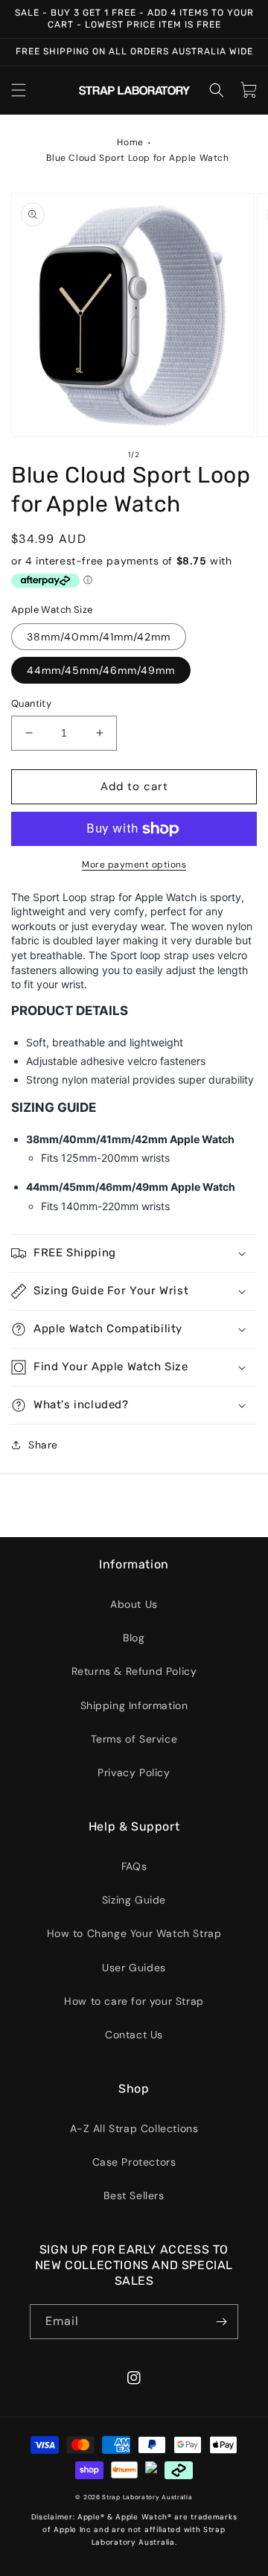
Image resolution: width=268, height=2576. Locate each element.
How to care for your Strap (134, 2001)
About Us (134, 1604)
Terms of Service (134, 1739)
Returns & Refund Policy (134, 1671)
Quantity (31, 703)
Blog (134, 1638)
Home (130, 142)
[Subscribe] (221, 2322)
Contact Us (134, 2035)
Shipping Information (134, 1705)
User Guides (134, 1968)
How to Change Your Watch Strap (134, 1933)
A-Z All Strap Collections (134, 2128)
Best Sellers (134, 2195)
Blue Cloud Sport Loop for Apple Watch (137, 158)
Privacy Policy (134, 1772)
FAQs (134, 1866)
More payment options (134, 865)
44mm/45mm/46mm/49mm (101, 670)
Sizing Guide (134, 1900)
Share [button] (43, 1445)
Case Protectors (134, 2162)
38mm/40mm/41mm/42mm (99, 637)
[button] (19, 90)
